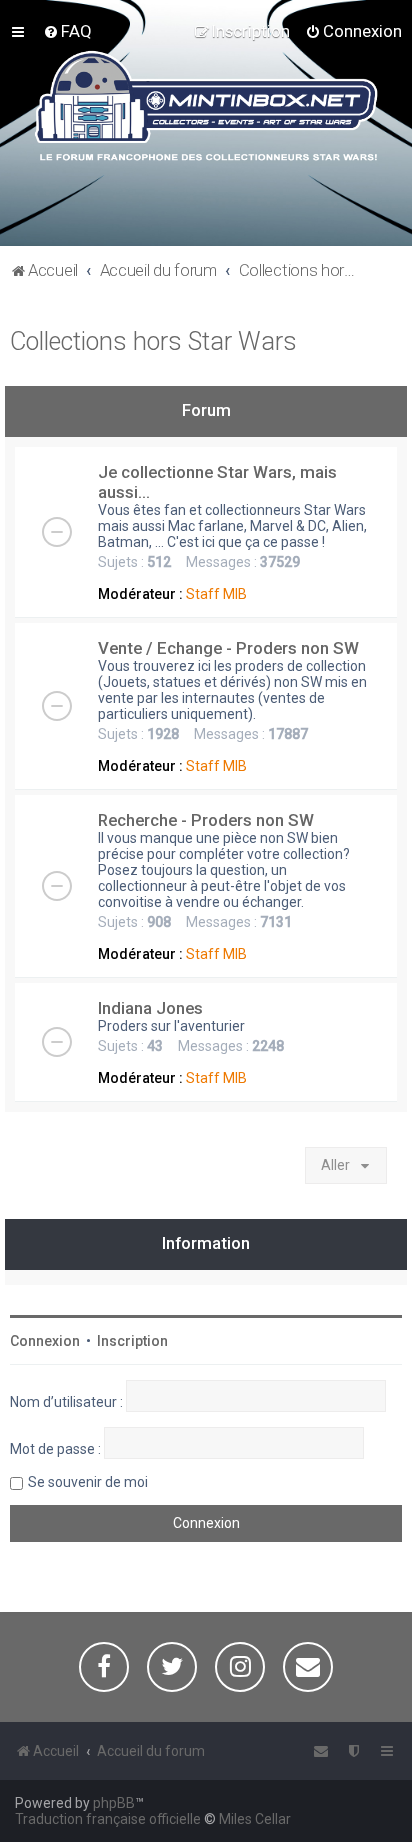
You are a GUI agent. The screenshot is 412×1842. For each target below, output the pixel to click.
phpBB (114, 1803)
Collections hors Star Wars (153, 341)
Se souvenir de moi (88, 1482)
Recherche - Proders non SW (206, 820)
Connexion (45, 1341)
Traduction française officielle (108, 1819)
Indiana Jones (150, 1008)
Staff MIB (216, 594)
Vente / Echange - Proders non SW (228, 648)
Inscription (132, 1341)
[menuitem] (67, 31)
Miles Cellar (255, 1819)
